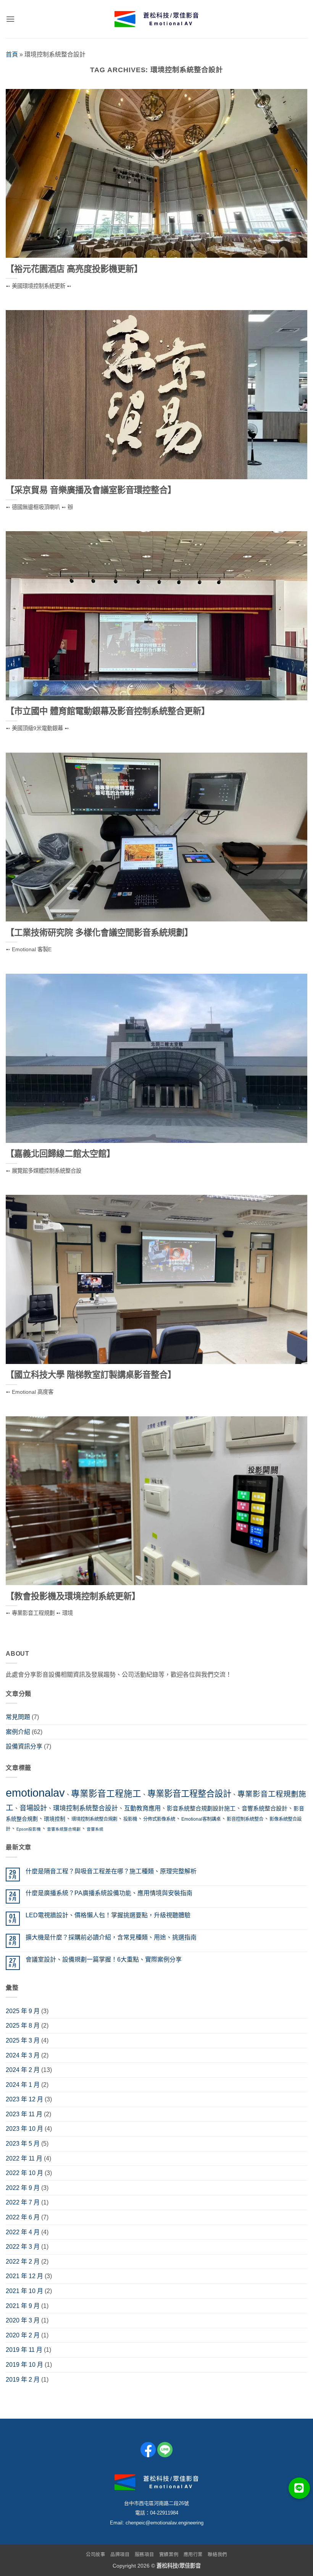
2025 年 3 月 (23, 2040)
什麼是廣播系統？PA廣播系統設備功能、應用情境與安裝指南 (109, 1893)
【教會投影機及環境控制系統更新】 (73, 1596)
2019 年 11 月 (24, 2350)
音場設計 (33, 1808)
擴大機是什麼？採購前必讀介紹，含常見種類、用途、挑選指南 (111, 1937)
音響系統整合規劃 (64, 1829)
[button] (10, 19)
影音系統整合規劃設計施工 (201, 1808)
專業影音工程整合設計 (189, 1794)
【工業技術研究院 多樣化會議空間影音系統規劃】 (99, 933)
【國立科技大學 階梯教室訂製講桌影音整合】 (91, 1375)
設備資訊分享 (24, 1746)
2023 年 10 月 (24, 2129)
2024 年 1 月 (23, 2085)
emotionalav (35, 1793)
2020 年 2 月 (23, 2335)
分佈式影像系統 (159, 1819)
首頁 (12, 54)
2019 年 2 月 (23, 2380)
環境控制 (55, 1819)
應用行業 (193, 2555)
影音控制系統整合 (245, 1819)
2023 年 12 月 (24, 2099)
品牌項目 (120, 2555)
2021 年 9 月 (23, 2306)
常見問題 (18, 1717)
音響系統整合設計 (265, 1808)
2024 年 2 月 (23, 2070)
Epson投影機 (29, 1829)
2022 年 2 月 (23, 2262)
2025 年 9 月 (23, 2011)
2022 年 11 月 (24, 2158)
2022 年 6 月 (23, 2217)
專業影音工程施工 (106, 1794)
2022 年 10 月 (24, 2173)
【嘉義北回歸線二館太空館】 (60, 1154)
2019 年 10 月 (24, 2365)
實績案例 (169, 2555)
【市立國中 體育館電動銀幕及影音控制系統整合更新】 (108, 711)
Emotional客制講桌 (201, 1819)
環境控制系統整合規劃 (94, 1819)
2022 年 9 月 (23, 2188)
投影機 (130, 1819)
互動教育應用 (142, 1808)
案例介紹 (18, 1732)
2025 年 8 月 (23, 2026)
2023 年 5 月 (23, 2144)
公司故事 (95, 2555)
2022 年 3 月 (23, 2247)
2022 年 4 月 (23, 2232)
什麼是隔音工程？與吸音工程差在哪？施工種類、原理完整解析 (111, 1871)
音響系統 (95, 1829)
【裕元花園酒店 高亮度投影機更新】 (74, 269)
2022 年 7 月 (23, 2202)
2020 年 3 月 (23, 2320)
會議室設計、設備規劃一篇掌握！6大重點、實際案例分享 (104, 1959)
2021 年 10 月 (24, 2291)
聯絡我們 (217, 2555)
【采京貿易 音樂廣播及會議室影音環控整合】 (91, 490)
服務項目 (144, 2555)
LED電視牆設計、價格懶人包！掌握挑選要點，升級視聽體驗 (108, 1915)
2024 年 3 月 (23, 2055)
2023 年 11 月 (24, 2114)
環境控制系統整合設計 (86, 1808)
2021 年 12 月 (24, 2276)
